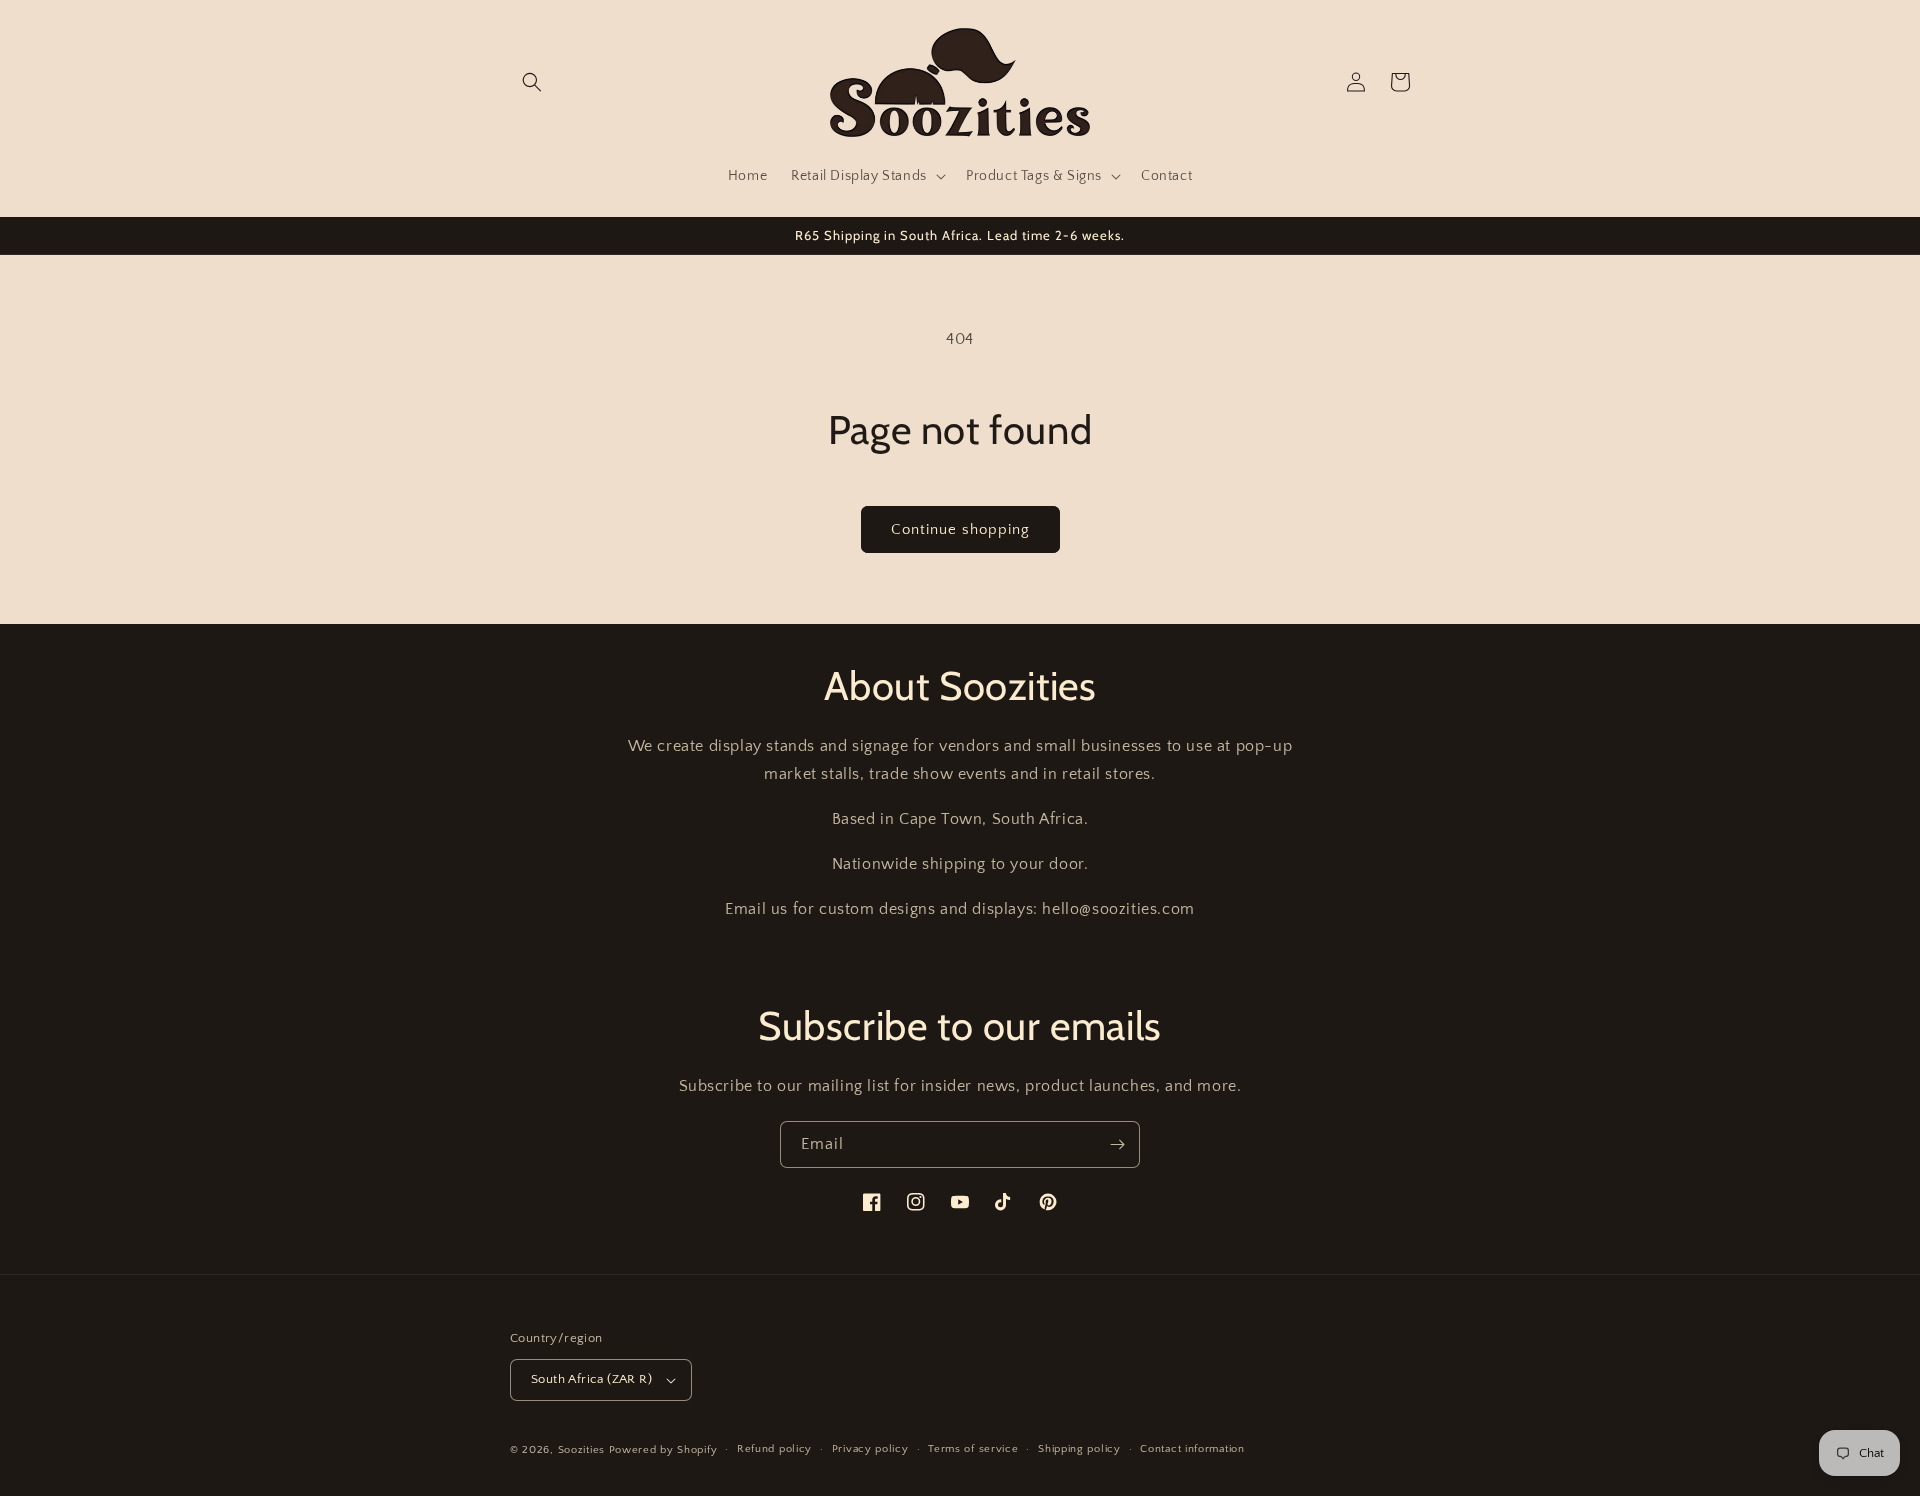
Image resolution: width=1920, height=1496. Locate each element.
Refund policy (774, 1449)
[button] (532, 82)
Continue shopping (960, 529)
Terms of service (973, 1449)
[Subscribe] (1117, 1144)
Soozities (581, 1450)
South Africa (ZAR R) (591, 1379)
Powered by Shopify (663, 1450)
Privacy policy (870, 1449)
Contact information (1192, 1449)
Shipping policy (1079, 1449)
